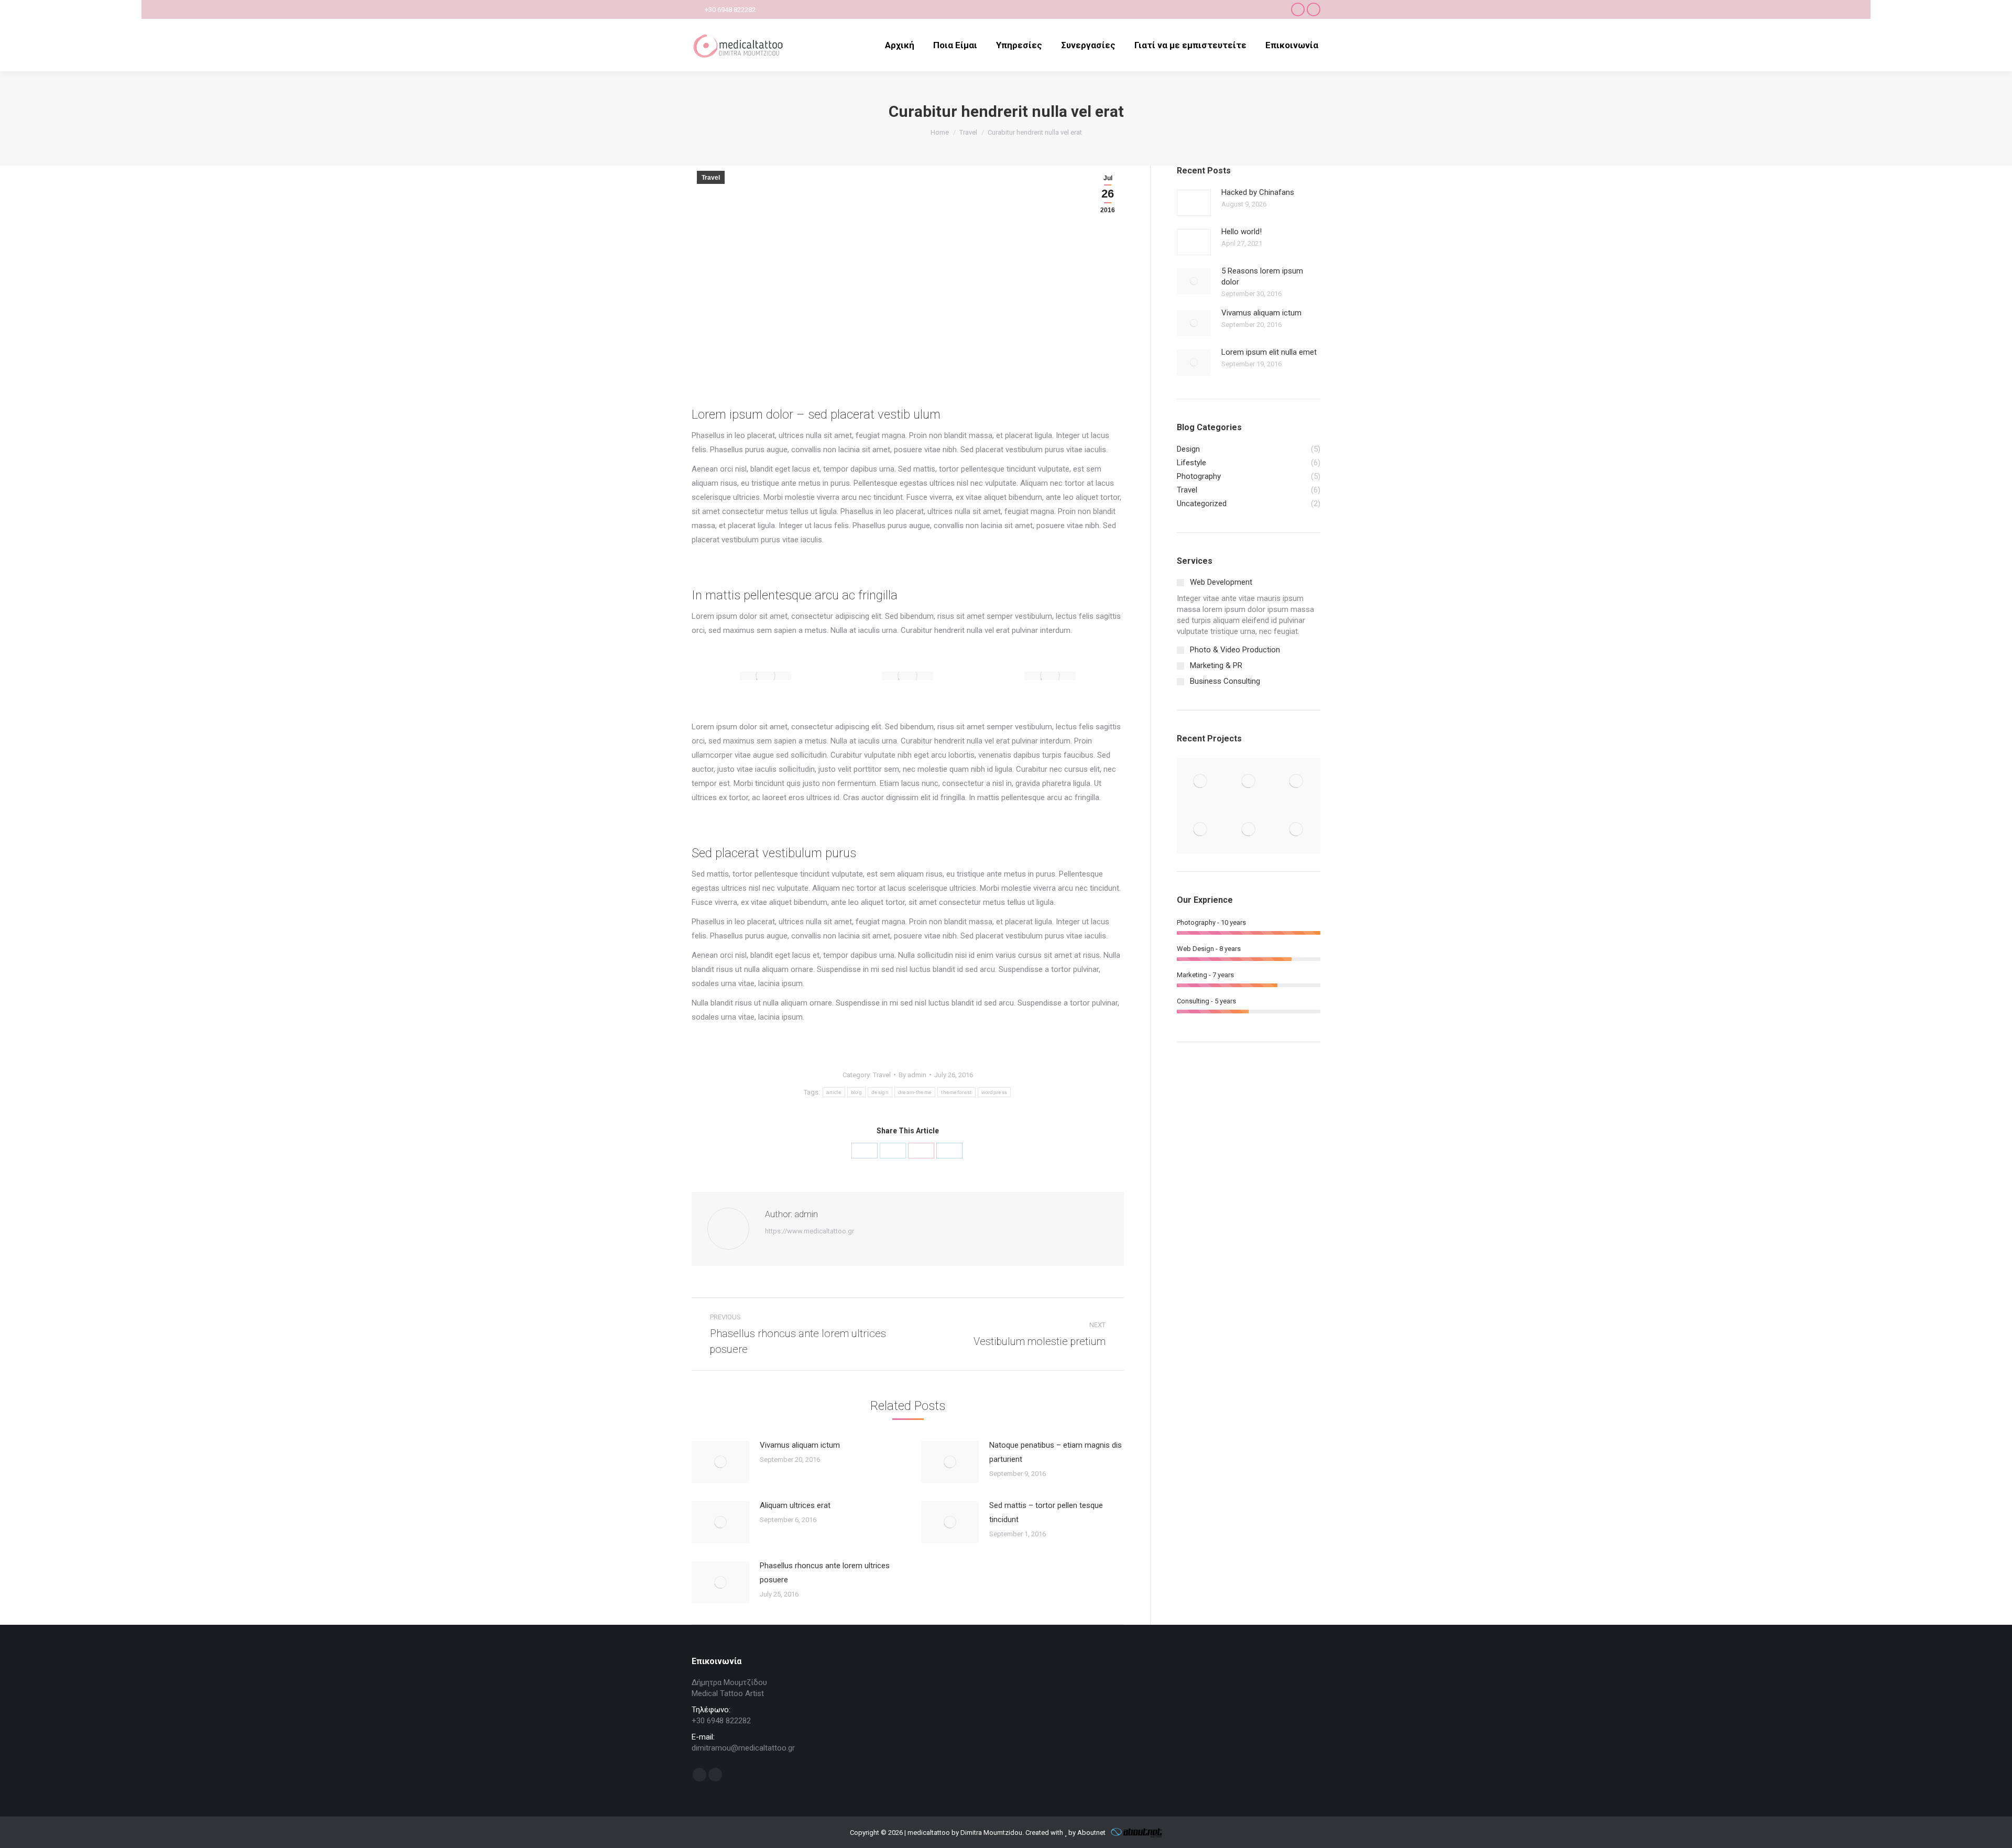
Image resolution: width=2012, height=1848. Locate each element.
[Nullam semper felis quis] (1201, 830)
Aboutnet (1091, 1833)
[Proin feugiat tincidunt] (1297, 830)
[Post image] (720, 1462)
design (880, 1092)
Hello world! (1242, 232)
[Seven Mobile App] (1201, 781)
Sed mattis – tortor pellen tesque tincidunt (1046, 1512)
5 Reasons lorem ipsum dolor (1262, 276)
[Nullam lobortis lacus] (1297, 781)
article (834, 1092)
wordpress (994, 1092)
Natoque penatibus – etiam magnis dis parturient (1056, 1452)
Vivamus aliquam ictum (800, 1445)
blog (856, 1092)
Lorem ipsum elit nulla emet (1269, 352)
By (912, 1075)
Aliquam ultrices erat (795, 1505)
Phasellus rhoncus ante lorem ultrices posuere (825, 1573)
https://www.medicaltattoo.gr (810, 1231)
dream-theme (915, 1092)
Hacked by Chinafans (1258, 192)
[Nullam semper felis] (1248, 781)
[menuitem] (900, 45)
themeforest (956, 1092)
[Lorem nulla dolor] (1248, 830)
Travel (711, 178)
